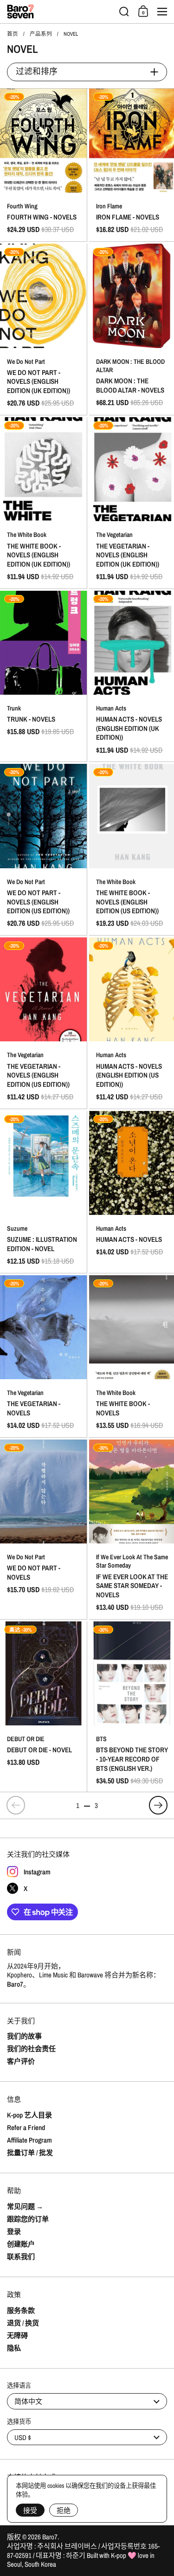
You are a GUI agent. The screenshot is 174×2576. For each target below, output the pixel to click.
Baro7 (50, 2537)
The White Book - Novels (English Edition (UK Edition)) (43, 503)
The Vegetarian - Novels (43, 1356)
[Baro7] (60, 12)
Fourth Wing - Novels (43, 165)
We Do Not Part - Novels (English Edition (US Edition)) (43, 849)
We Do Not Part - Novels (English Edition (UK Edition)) (43, 329)
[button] (124, 12)
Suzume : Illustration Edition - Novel (43, 1192)
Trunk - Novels (43, 676)
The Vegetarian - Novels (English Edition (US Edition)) (43, 1023)
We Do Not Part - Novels (43, 1529)
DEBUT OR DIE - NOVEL (43, 1707)
